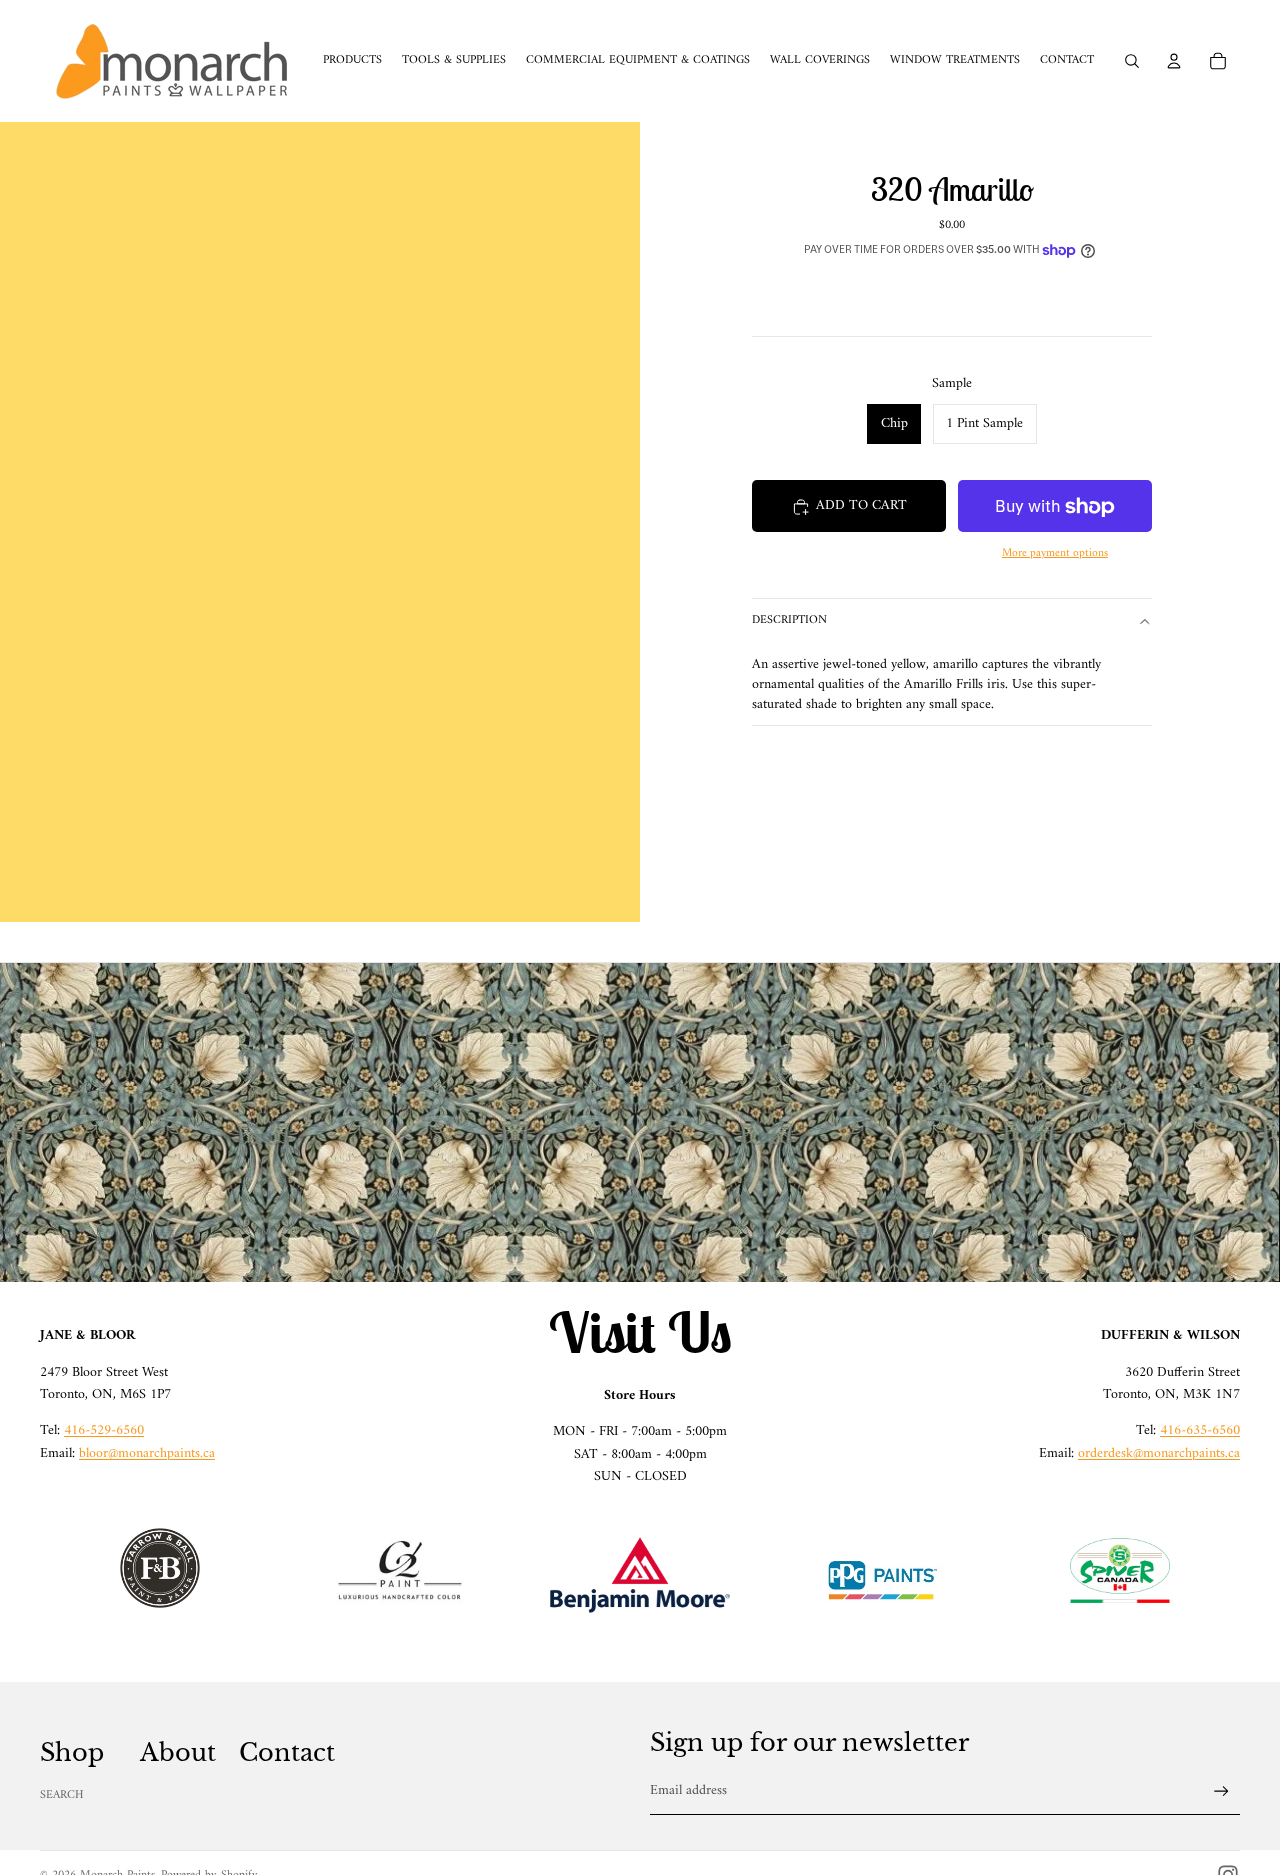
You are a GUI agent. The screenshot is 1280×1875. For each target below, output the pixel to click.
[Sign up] (1221, 1791)
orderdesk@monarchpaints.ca (1159, 1453)
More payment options (1055, 553)
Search (62, 1795)
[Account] (1174, 61)
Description (789, 621)
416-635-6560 (1200, 1430)
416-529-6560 (104, 1430)
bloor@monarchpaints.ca (147, 1453)
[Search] (1132, 61)
